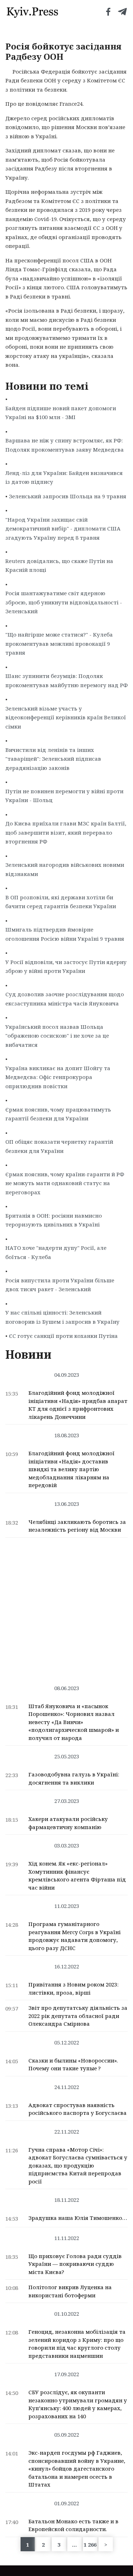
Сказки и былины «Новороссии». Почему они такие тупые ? (73, 2064)
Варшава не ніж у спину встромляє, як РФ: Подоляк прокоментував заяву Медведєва (65, 445)
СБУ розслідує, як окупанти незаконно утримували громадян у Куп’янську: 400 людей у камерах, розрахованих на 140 (78, 2404)
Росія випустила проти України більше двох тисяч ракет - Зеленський (60, 1285)
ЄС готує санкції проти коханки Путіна (63, 1336)
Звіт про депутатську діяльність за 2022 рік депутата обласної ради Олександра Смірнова (78, 2016)
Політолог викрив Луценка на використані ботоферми (70, 2291)
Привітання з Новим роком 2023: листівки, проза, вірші (73, 1988)
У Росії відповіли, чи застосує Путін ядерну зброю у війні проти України (66, 967)
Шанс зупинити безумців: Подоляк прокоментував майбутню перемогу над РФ (66, 680)
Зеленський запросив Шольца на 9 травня (68, 496)
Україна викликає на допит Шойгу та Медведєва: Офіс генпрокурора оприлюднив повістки (58, 1077)
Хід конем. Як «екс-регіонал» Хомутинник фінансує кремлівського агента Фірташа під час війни (77, 1875)
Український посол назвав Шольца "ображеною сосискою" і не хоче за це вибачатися (57, 1036)
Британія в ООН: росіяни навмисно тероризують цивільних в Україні (54, 1220)
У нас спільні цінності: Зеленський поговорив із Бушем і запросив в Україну (62, 1317)
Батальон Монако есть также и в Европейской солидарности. (73, 2525)
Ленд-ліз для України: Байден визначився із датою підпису (64, 477)
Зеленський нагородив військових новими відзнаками (65, 869)
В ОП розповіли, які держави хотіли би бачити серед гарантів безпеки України (61, 902)
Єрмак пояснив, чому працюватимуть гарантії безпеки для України (58, 1114)
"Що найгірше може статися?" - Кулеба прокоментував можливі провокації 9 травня (59, 643)
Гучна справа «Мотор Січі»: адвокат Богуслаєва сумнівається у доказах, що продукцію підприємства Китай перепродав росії (78, 2165)
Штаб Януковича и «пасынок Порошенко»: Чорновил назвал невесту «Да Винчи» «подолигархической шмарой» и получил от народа (74, 1722)
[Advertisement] (66, 1608)
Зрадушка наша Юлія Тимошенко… (78, 2218)
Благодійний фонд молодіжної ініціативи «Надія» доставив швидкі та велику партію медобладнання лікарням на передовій (71, 1469)
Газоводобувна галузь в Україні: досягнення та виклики (74, 1778)
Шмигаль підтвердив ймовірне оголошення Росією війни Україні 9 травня (65, 934)
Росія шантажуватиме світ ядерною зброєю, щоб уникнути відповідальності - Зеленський (64, 602)
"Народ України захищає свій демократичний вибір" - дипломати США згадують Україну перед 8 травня (63, 529)
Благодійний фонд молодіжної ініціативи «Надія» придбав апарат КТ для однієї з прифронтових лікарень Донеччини (78, 1405)
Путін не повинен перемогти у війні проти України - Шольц (64, 796)
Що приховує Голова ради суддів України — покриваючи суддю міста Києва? (75, 2264)
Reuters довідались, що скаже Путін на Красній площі (59, 565)
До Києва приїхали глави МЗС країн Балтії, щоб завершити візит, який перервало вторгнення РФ (66, 832)
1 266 (90, 2545)
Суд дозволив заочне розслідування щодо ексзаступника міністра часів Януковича (65, 999)
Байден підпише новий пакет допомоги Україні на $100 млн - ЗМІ (61, 413)
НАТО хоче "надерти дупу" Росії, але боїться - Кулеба (56, 1252)
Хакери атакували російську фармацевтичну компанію (68, 1823)
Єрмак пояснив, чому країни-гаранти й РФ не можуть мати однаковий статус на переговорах (65, 1183)
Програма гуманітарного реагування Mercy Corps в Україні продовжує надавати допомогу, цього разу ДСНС (74, 1936)
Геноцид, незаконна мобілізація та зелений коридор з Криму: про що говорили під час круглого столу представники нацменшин (77, 2344)
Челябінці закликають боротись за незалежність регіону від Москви (77, 1526)
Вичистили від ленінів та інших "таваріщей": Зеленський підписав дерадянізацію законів (53, 759)
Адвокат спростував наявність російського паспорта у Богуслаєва (77, 2109)
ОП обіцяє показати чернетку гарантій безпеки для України (59, 1146)
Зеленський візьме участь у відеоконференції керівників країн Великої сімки (66, 717)
